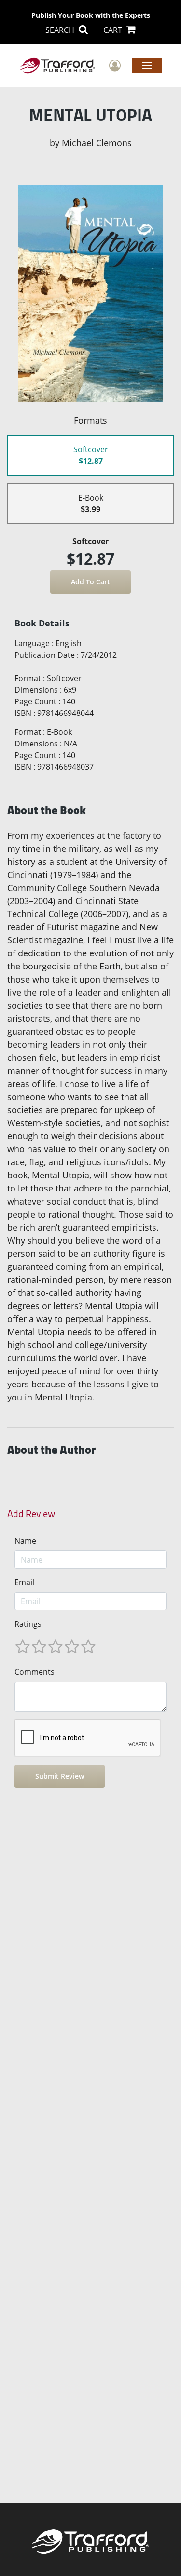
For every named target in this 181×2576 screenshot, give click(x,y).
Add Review (31, 1514)
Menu (147, 65)
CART (114, 30)
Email (24, 1582)
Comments (35, 1672)
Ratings (28, 1624)
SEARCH (61, 30)
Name (25, 1541)
